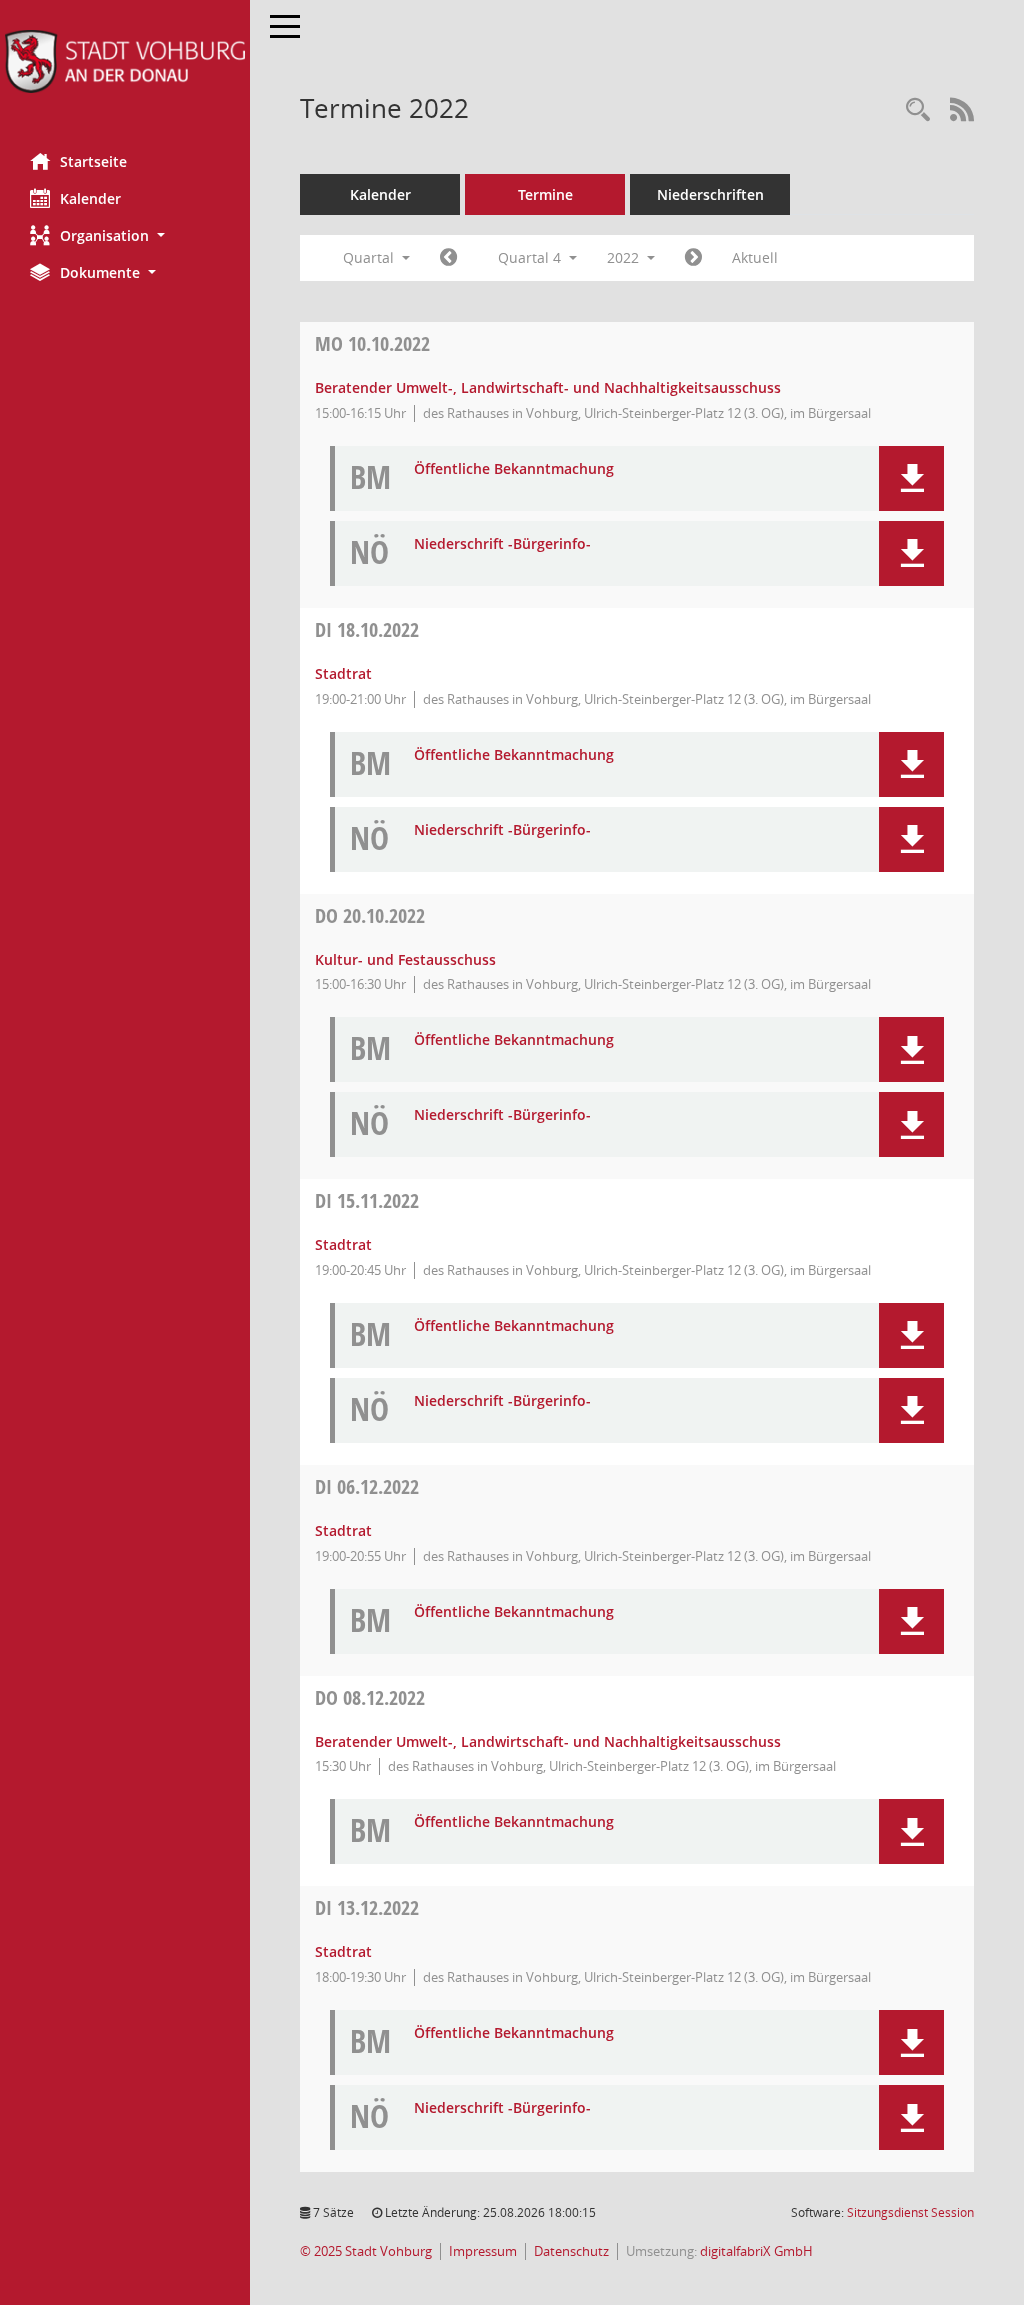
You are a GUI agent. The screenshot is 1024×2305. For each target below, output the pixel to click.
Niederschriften (710, 194)
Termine (545, 194)
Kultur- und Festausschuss (405, 959)
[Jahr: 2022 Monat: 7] (448, 258)
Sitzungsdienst (910, 2212)
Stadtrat (343, 673)
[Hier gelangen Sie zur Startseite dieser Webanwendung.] (125, 61)
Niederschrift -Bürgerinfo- (502, 544)
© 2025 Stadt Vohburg (366, 2251)
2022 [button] (625, 257)
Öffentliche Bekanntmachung (514, 469)
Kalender (90, 198)
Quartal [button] (370, 257)
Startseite (93, 161)
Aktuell (755, 257)
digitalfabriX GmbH (756, 2251)
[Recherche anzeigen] (918, 110)
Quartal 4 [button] (531, 257)
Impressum (483, 2251)
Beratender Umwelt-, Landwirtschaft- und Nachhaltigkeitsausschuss (548, 387)
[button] (125, 235)
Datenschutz (571, 2251)
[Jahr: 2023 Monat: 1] (693, 258)
